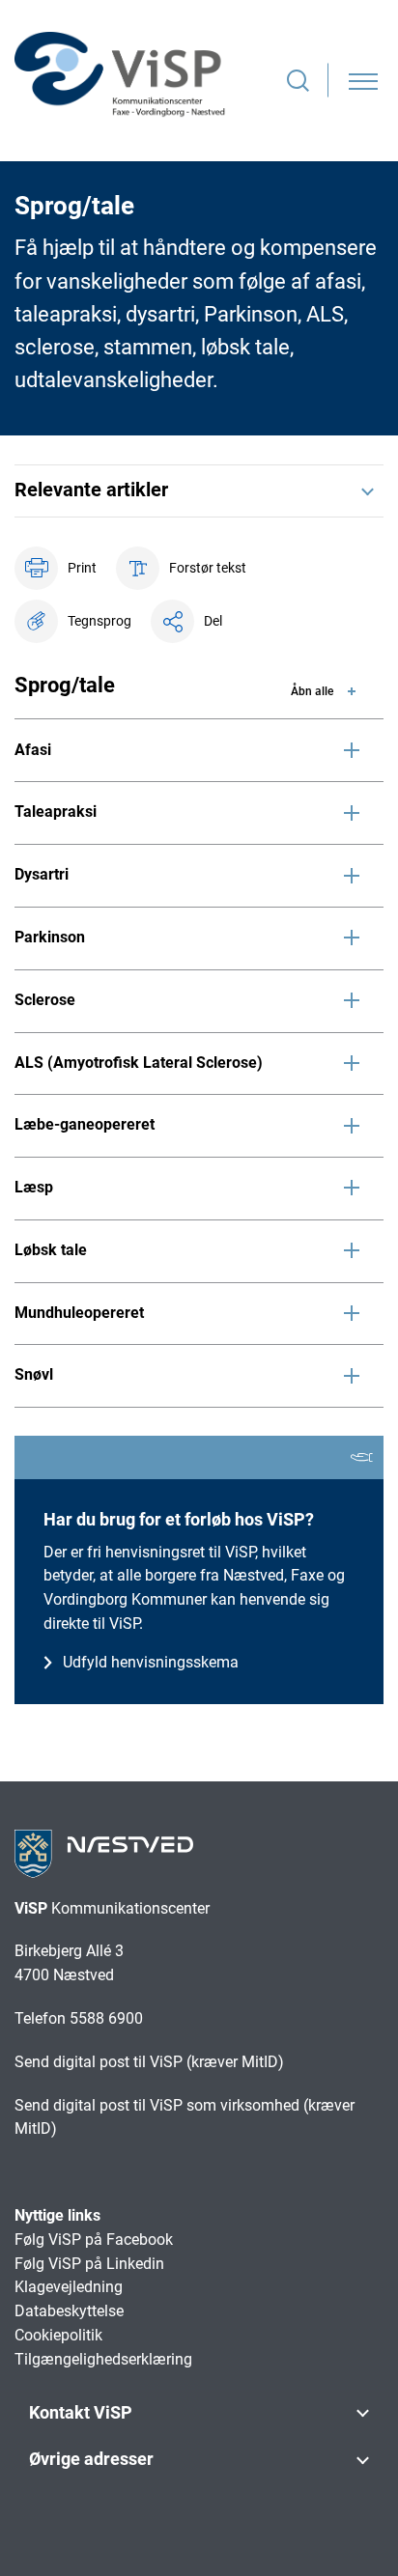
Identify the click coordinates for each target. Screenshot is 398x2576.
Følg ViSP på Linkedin (89, 2264)
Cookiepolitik (58, 2335)
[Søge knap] (298, 81)
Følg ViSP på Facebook (96, 2240)
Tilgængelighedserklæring (103, 2359)
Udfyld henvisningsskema (151, 1662)
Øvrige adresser (91, 2459)
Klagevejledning (69, 2287)
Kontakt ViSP (81, 2412)
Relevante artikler (91, 490)
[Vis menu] (363, 81)
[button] (73, 621)
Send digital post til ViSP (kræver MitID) (149, 2062)
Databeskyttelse (69, 2311)
